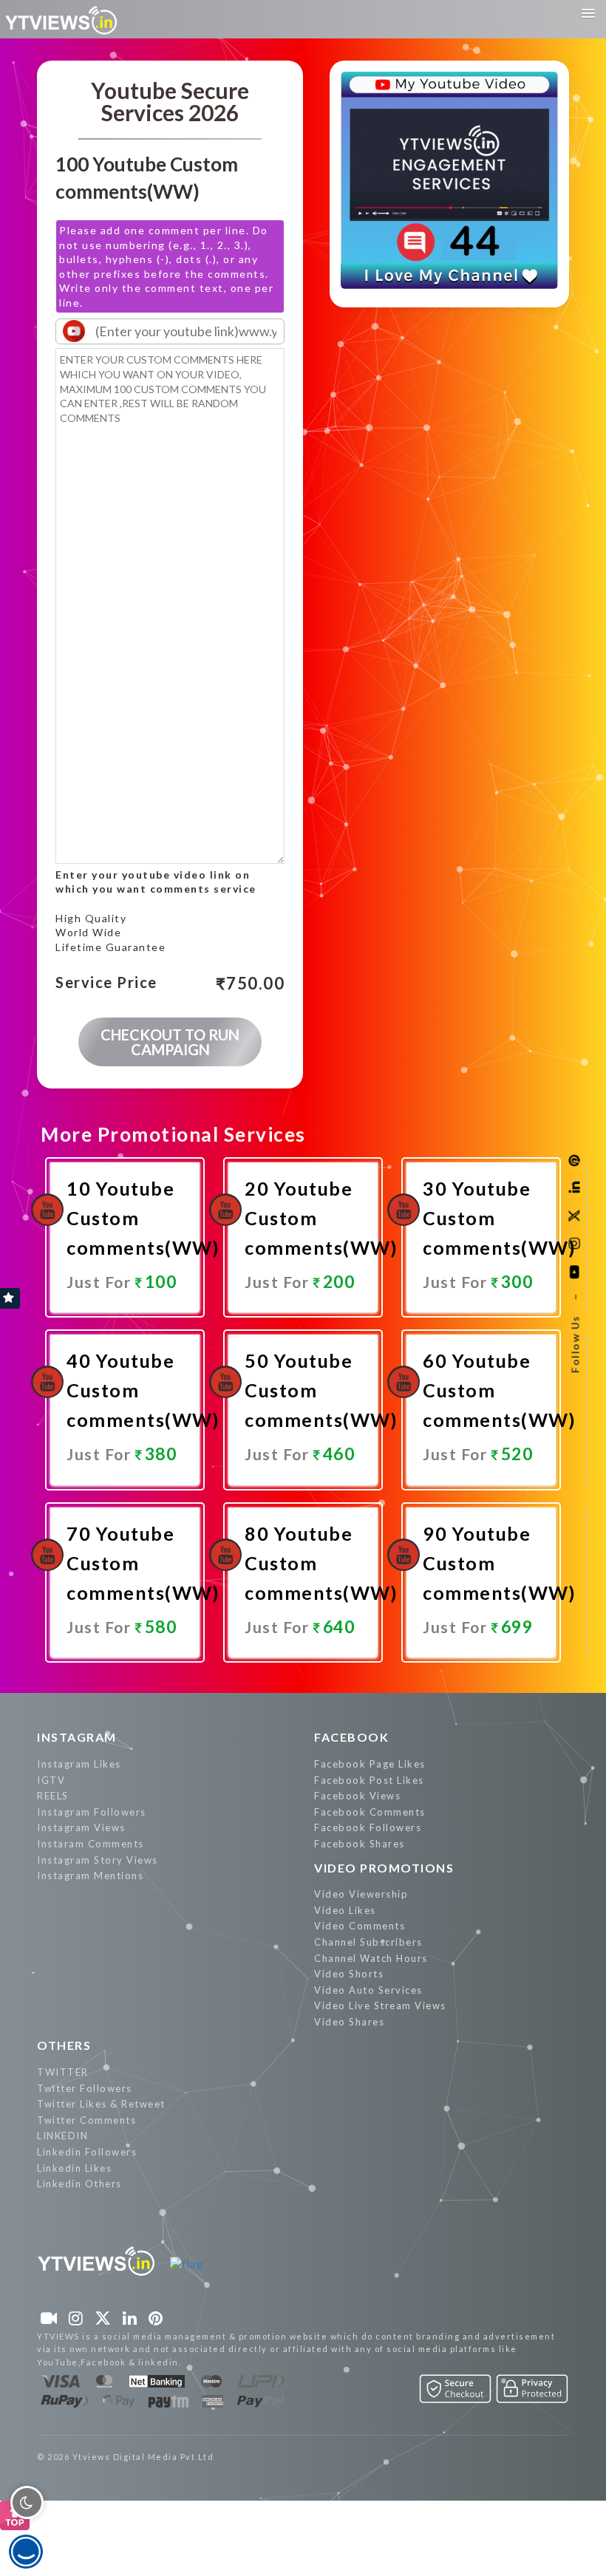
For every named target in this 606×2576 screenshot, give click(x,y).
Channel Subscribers (368, 1942)
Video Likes (345, 1910)
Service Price (106, 983)
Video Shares (349, 2022)
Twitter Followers (85, 2088)
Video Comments (360, 1926)
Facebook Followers (368, 1827)
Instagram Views (81, 1827)
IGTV (51, 1780)
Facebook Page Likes (370, 1764)
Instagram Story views (98, 1860)
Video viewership (361, 1894)
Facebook (351, 1737)
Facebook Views (357, 1796)
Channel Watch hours (371, 1958)
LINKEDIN (62, 2136)
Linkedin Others (79, 2184)
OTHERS (64, 2045)
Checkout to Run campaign (170, 1042)
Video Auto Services (368, 1990)
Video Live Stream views (380, 2006)
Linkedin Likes (74, 2168)
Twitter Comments (86, 2120)
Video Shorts (349, 1974)
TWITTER (63, 2072)
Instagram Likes (79, 1764)
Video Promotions (384, 1868)
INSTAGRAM (77, 1737)
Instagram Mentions (90, 1875)
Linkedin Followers (87, 2152)
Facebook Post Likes (369, 1780)
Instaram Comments (91, 1844)
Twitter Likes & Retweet (101, 2104)
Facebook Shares (360, 1844)
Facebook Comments (370, 1812)
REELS (53, 1796)
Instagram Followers (92, 1812)
